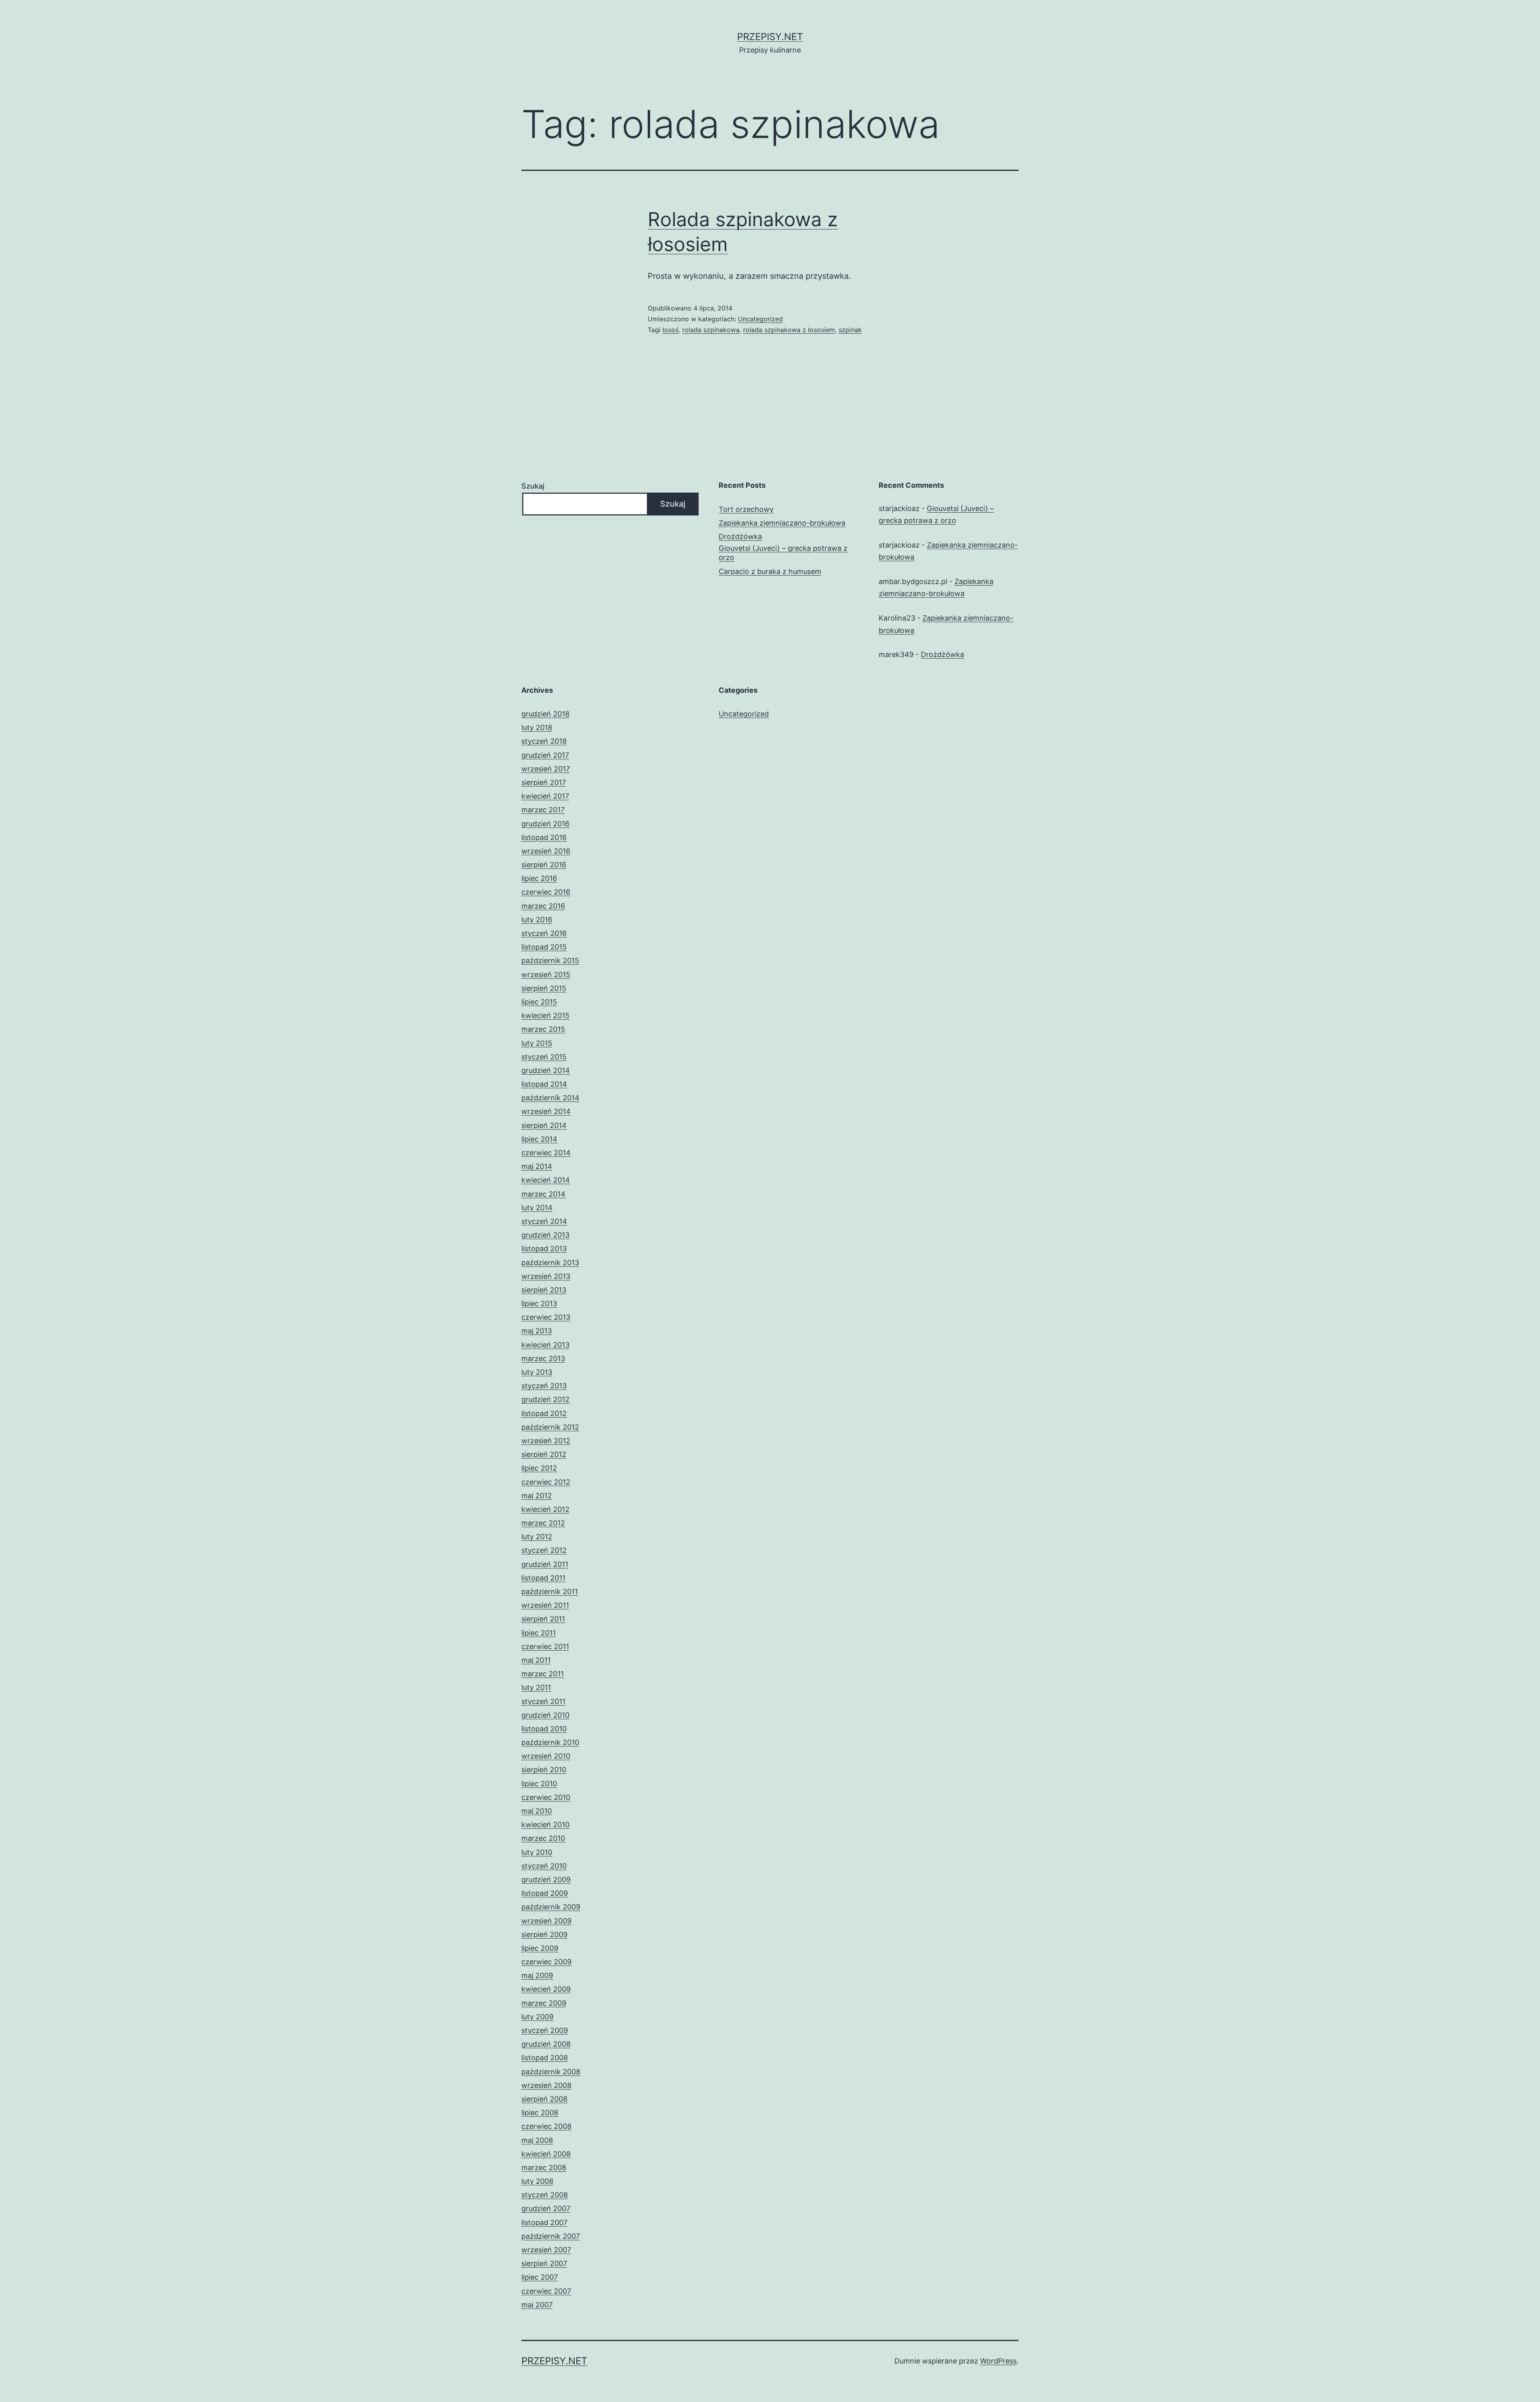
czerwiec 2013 (546, 1317)
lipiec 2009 (540, 1948)
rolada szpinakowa (711, 330)
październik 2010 (550, 1742)
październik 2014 (550, 1098)
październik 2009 (551, 1907)
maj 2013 (537, 1331)
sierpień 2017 (544, 782)
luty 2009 (537, 2017)
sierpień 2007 (544, 2263)
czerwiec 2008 (546, 2126)
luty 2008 (537, 2181)
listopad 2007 (544, 2222)
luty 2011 (536, 1687)
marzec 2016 (543, 906)
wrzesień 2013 (546, 1276)
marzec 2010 (543, 1838)
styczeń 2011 (543, 1701)
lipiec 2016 (539, 878)
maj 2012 (537, 1496)
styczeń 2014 (544, 1221)
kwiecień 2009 (546, 1989)
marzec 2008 (544, 2168)
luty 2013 (537, 1372)
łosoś (671, 330)
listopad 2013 (544, 1249)
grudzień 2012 (545, 1399)
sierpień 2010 (544, 1770)
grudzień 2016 (545, 824)
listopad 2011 (543, 1578)
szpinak (850, 330)
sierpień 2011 (543, 1619)
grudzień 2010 (545, 1715)
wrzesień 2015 (546, 975)
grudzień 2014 (546, 1070)
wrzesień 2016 (546, 851)
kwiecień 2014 (546, 1180)
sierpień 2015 (544, 988)
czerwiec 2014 (546, 1153)
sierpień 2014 (544, 1125)
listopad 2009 (545, 1893)
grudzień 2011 (545, 1564)
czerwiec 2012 (546, 1482)
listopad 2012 (544, 1413)
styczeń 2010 (544, 1866)
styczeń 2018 (544, 741)
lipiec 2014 (539, 1139)
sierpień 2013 (544, 1290)
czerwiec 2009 (546, 1962)
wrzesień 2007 (546, 2250)
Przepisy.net (770, 37)
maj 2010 (537, 1811)
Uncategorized (760, 319)
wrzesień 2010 (546, 1756)
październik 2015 (550, 961)
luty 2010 (537, 1852)
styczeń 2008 (545, 2195)
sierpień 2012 (544, 1454)
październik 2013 (550, 1263)
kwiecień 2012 (545, 1509)
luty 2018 (537, 727)
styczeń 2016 (544, 933)
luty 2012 (537, 1537)
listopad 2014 (544, 1084)
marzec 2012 (543, 1523)
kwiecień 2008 (546, 2154)
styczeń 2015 (544, 1057)
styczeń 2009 (545, 2030)
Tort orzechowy (746, 509)
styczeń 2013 (544, 1386)
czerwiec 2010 (546, 1797)
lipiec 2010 (539, 1784)
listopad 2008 (545, 2058)
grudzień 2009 (546, 1880)
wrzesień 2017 (546, 769)
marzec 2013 (543, 1358)
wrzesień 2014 (546, 1111)
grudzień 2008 (546, 2044)
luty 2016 (537, 920)
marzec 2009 (544, 2003)
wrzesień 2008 (546, 2085)
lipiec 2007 (540, 2277)
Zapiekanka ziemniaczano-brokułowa (782, 523)
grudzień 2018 (545, 714)
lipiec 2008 (540, 2113)
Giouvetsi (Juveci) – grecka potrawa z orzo (783, 553)
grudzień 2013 (545, 1235)
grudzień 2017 (545, 755)
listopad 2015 (544, 947)
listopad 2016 (544, 837)
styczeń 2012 (544, 1550)
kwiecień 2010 (545, 1825)
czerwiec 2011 (545, 1646)
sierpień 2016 (544, 865)
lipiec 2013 (539, 1303)
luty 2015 (537, 1043)
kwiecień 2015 (545, 1015)
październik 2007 (551, 2236)
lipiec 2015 (539, 1002)
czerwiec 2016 (546, 892)
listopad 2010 (544, 1729)
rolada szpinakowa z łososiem (789, 330)
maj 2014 (537, 1166)
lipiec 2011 (539, 1633)
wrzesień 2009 (546, 1921)
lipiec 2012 (539, 1468)
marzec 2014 (543, 1194)
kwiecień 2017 (545, 796)
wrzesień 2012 (546, 1441)
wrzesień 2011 (545, 1605)
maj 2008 (537, 2140)
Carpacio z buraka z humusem (770, 571)
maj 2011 (536, 1660)
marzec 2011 (543, 1674)
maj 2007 (537, 2305)
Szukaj (533, 486)
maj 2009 (537, 1975)
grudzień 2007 (546, 2208)
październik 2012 (550, 1427)
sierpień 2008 (544, 2099)
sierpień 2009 (544, 1934)
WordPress (998, 2361)
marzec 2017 (543, 810)
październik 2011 (550, 1592)
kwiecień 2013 (545, 1345)
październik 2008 (551, 2072)
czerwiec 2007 (546, 2291)
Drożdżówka (740, 537)
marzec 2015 (543, 1029)
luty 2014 (537, 1208)
